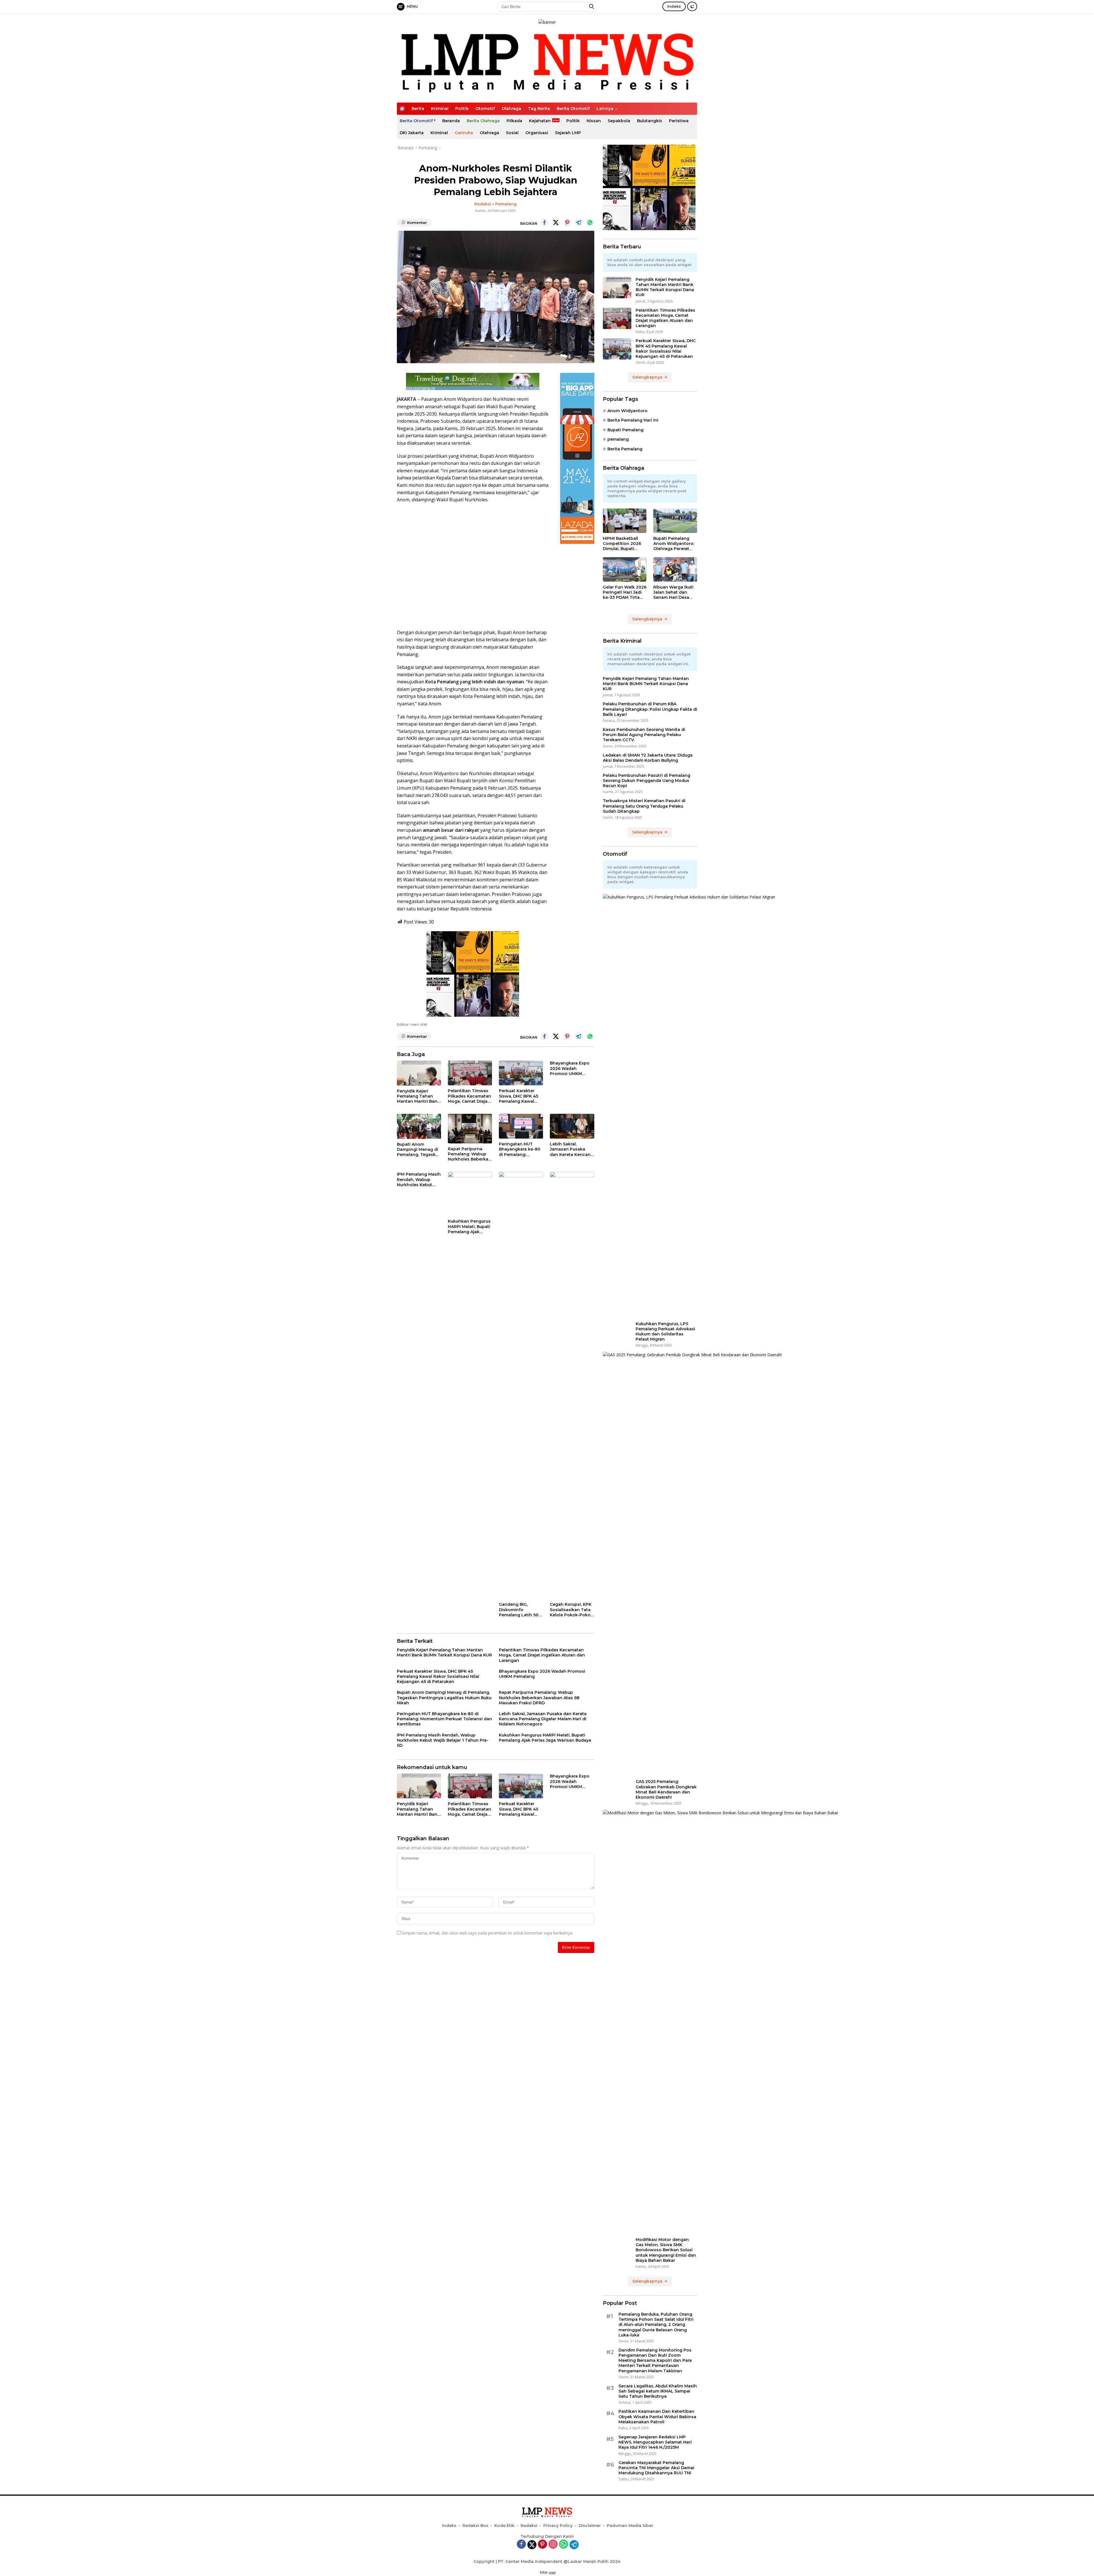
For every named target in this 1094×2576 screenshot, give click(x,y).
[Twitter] (532, 2545)
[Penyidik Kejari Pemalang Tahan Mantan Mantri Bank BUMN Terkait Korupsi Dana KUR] (419, 1073)
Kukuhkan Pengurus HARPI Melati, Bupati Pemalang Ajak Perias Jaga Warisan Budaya (469, 1226)
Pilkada (514, 121)
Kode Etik (504, 2526)
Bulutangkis (650, 121)
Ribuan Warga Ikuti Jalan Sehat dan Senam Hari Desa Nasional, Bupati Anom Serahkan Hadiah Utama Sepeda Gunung (673, 592)
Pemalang (506, 204)
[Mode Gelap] (692, 6)
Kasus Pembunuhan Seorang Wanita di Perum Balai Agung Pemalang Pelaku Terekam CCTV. (644, 735)
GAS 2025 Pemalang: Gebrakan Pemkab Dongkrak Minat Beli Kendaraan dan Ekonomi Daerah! (666, 1789)
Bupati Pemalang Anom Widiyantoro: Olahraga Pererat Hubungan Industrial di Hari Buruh (675, 544)
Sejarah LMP (568, 133)
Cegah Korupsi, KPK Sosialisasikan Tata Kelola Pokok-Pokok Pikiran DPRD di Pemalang (572, 1610)
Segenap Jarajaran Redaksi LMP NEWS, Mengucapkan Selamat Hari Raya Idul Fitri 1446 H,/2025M (655, 2442)
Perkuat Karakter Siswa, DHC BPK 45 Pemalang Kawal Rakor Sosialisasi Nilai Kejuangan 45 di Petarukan (519, 1096)
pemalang (618, 439)
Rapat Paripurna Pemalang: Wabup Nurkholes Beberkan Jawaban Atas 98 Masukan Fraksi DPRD (470, 1154)
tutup (544, 2572)
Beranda (451, 121)
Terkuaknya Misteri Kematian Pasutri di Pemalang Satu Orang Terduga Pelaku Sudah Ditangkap (644, 806)
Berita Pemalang (625, 449)
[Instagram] (553, 2545)
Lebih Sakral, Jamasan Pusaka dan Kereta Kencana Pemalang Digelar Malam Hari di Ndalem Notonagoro (572, 1149)
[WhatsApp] (564, 2545)
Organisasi (537, 133)
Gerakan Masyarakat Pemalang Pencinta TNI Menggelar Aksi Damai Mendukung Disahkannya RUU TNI (656, 2468)
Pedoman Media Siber (630, 2526)
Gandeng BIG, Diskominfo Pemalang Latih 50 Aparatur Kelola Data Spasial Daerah (521, 1610)
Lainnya (605, 109)
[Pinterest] (542, 2545)
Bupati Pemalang (625, 430)
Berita (418, 109)
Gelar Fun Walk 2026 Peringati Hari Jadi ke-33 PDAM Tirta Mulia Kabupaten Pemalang (625, 592)
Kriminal (440, 109)
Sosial (512, 133)
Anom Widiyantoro (627, 411)
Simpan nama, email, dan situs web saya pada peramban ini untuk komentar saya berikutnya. (487, 1933)
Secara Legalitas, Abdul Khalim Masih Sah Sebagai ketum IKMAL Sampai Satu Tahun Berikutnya (658, 2391)
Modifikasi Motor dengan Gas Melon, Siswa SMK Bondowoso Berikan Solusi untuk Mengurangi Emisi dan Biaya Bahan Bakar (666, 2250)
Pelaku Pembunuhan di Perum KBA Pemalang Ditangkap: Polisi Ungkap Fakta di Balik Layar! (650, 709)
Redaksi (483, 204)
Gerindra (464, 133)
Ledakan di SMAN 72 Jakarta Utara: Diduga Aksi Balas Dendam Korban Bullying (648, 758)
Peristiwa (679, 121)
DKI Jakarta (412, 133)
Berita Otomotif (573, 109)
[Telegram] (574, 2545)
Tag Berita (539, 109)
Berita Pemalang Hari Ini (633, 420)
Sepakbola (619, 121)
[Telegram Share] (579, 222)
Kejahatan (540, 121)
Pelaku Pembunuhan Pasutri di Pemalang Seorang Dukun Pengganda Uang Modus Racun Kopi (647, 781)
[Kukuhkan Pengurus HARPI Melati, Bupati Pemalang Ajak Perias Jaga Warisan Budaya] (470, 1194)
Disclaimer (590, 2526)
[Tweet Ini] (556, 222)
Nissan (594, 121)
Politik (462, 109)
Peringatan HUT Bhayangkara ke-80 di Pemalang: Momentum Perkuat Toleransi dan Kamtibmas (520, 1149)
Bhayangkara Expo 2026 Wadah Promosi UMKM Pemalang (570, 1068)
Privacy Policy (558, 2526)
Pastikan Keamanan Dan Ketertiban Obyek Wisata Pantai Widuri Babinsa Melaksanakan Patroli (657, 2416)
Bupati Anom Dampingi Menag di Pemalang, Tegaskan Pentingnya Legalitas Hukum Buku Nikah (419, 1150)
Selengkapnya (648, 377)
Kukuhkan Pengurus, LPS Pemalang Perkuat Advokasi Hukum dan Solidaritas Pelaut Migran (665, 1332)
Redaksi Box (475, 2526)
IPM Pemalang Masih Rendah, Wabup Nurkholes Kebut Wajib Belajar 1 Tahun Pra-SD (419, 1179)
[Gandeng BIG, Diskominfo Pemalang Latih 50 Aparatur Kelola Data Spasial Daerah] (521, 1385)
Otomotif (485, 109)
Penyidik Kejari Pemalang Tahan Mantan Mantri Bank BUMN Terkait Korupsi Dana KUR (418, 1096)
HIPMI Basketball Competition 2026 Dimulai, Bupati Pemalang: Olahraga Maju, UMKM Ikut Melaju (624, 544)
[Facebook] (521, 2545)
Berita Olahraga (483, 121)
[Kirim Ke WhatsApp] (590, 222)
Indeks (674, 6)
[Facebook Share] (544, 222)
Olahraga (511, 109)
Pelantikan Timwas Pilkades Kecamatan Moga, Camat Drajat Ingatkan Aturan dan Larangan (470, 1096)
